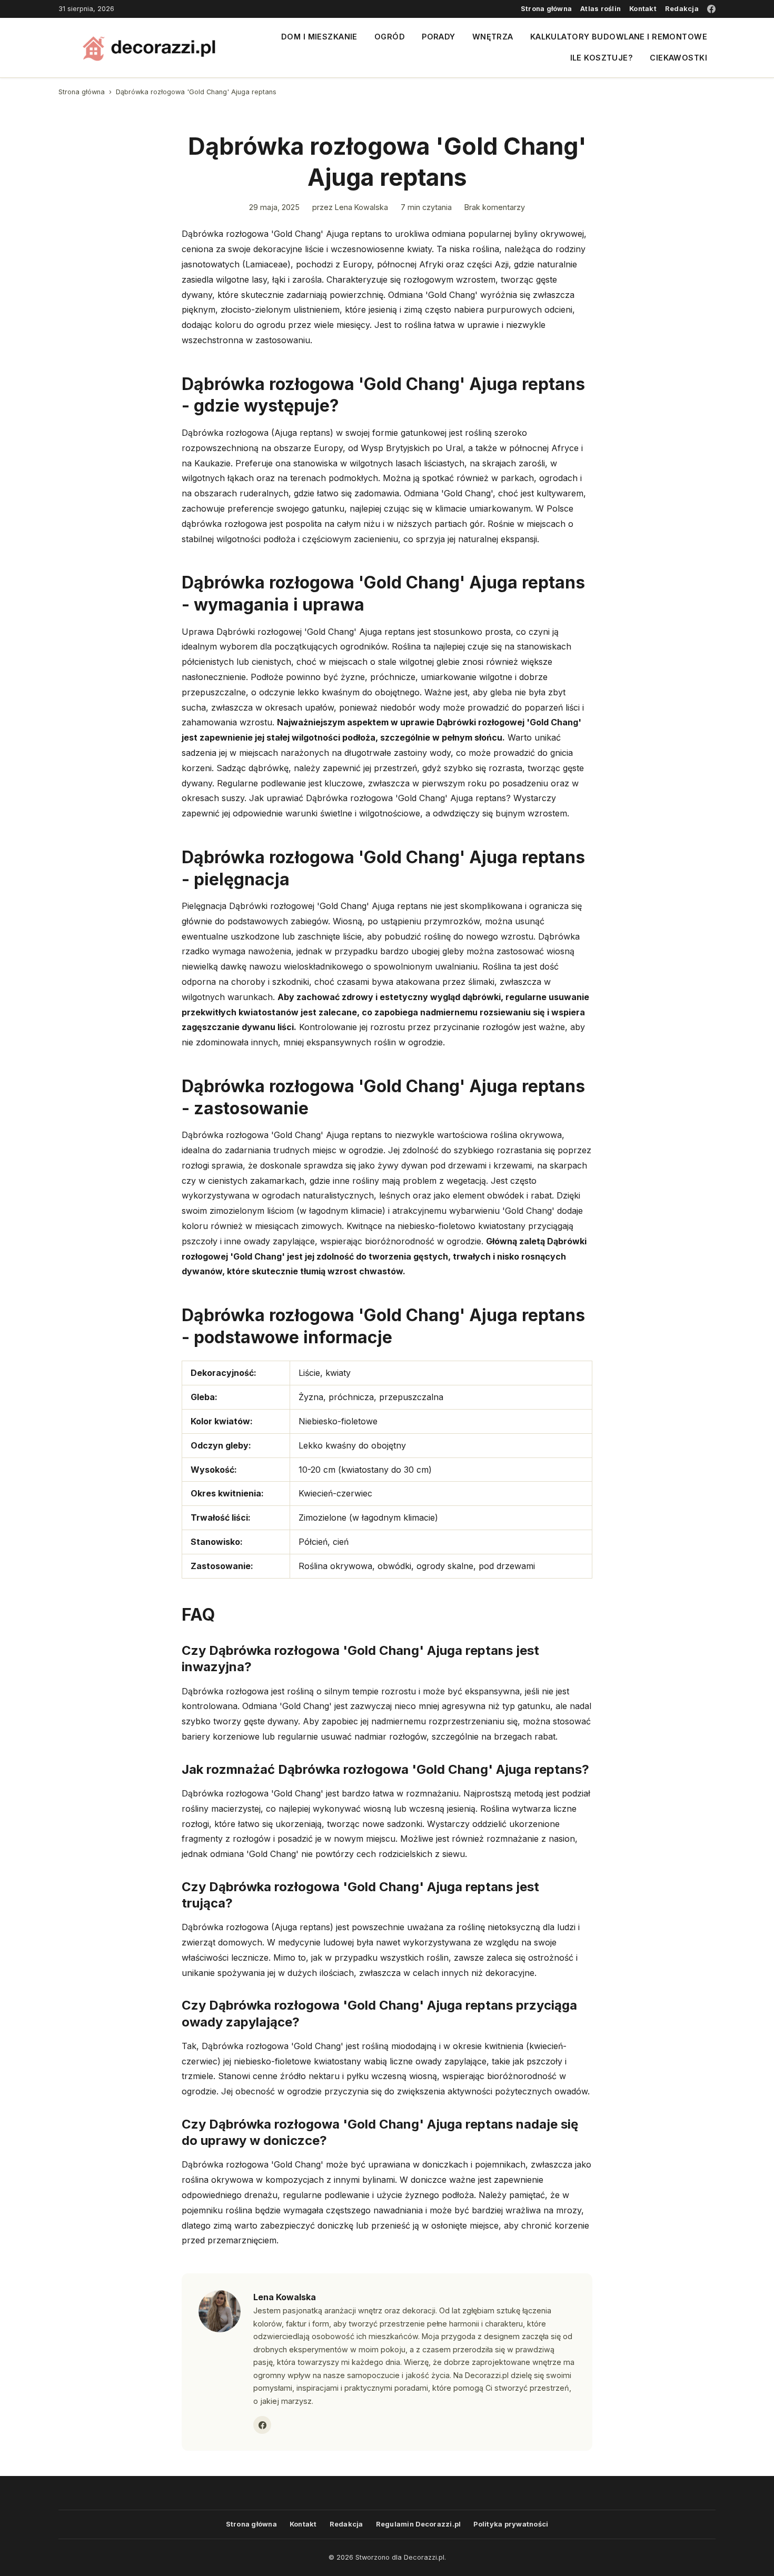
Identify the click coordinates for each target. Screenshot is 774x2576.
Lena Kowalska (361, 207)
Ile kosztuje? (602, 58)
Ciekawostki (678, 58)
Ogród (390, 37)
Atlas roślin (601, 9)
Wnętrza (493, 37)
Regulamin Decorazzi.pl (419, 2524)
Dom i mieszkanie (319, 37)
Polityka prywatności (511, 2524)
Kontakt (643, 9)
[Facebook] (711, 9)
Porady (439, 37)
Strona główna (546, 9)
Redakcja (682, 9)
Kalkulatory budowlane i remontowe (619, 37)
